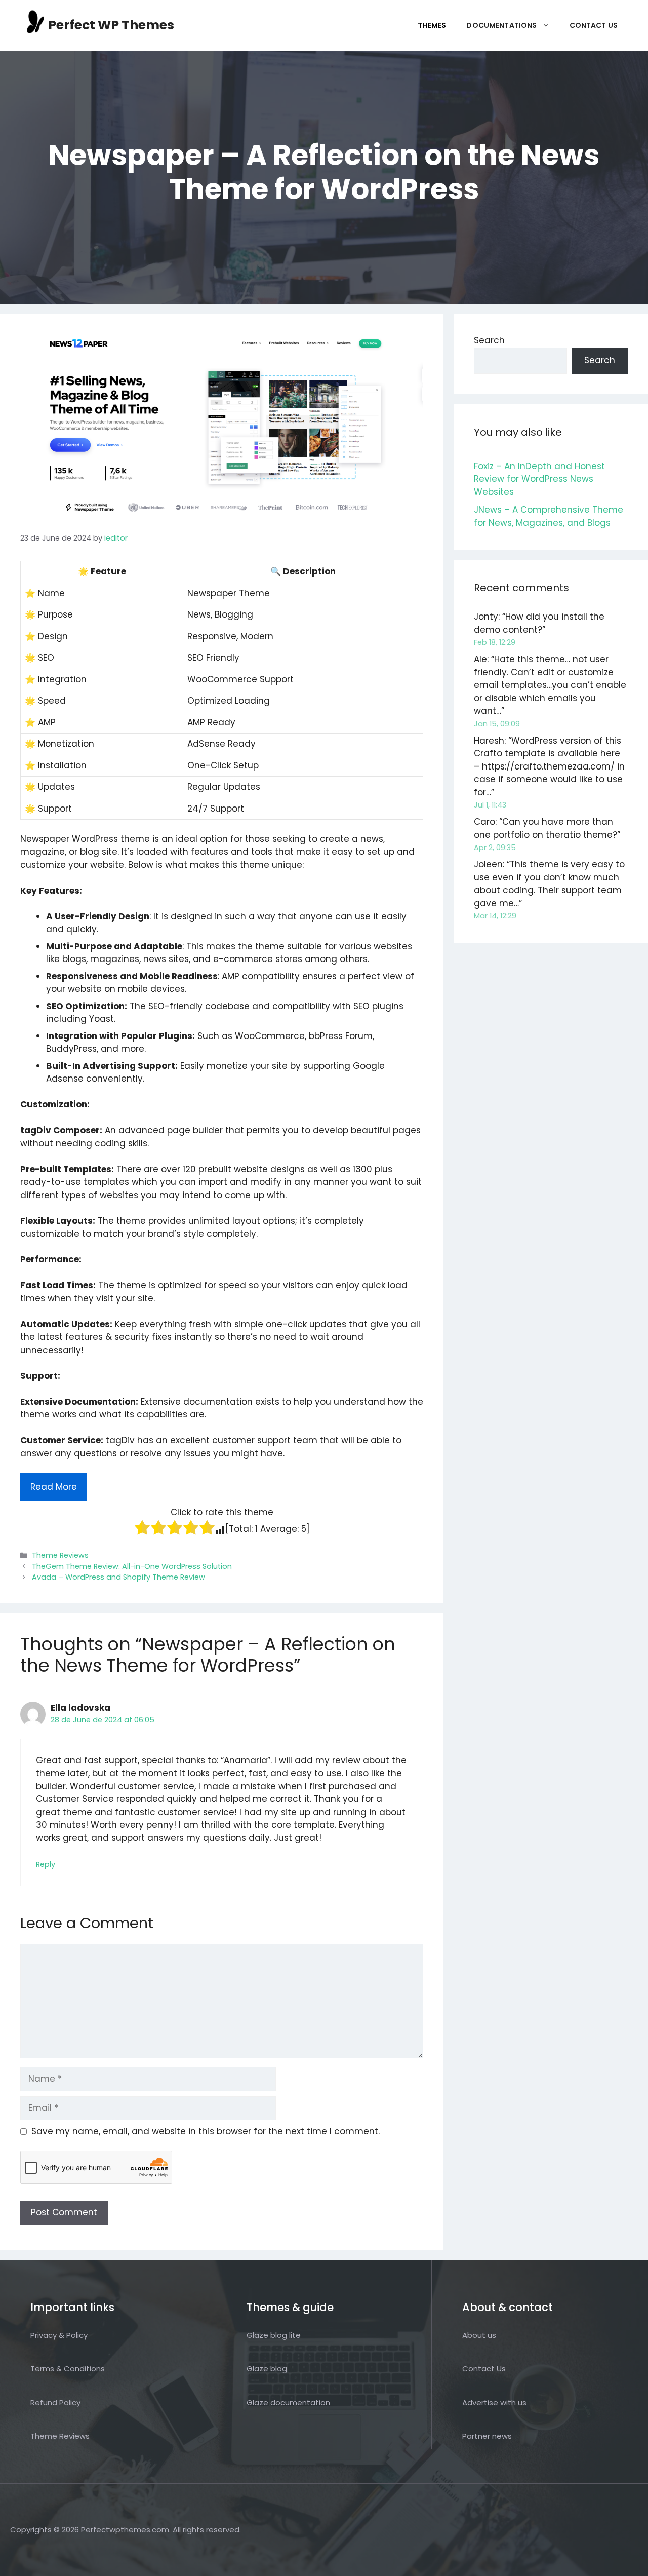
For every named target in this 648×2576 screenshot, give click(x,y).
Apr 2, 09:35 (495, 848)
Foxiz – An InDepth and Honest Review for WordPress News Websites (539, 479)
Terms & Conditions (68, 2369)
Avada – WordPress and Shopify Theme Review (118, 1577)
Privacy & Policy (59, 2335)
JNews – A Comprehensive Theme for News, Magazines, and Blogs (549, 516)
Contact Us (594, 25)
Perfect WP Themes (111, 25)
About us (479, 2335)
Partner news (487, 2436)
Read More (54, 1487)
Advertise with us (494, 2402)
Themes (432, 25)
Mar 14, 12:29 (495, 916)
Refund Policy (55, 2402)
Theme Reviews (60, 1555)
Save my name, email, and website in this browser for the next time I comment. (206, 2131)
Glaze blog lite (274, 2335)
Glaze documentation (288, 2402)
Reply (46, 1864)
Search (489, 340)
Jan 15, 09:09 (497, 724)
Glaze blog (267, 2369)
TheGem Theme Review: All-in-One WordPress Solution (132, 1566)
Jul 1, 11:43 (490, 805)
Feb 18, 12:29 (495, 642)
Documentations (501, 25)
